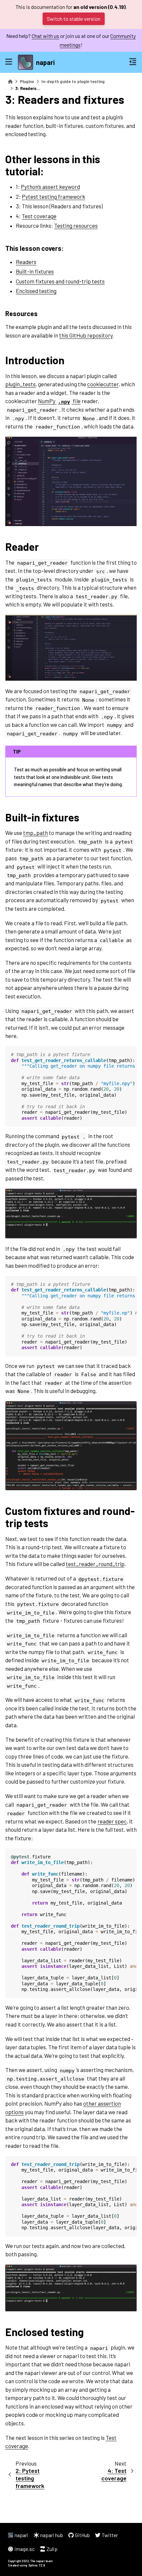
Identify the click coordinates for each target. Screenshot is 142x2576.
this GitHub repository (86, 335)
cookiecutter (103, 384)
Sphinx (33, 2565)
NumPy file (59, 401)
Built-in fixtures (35, 271)
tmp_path (35, 833)
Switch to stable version (74, 19)
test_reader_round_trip (95, 1564)
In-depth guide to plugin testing (73, 81)
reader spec (112, 1821)
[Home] (10, 82)
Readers (26, 262)
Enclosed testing (36, 291)
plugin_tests (20, 384)
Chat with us (45, 36)
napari (45, 62)
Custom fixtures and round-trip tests (60, 281)
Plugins (27, 81)
